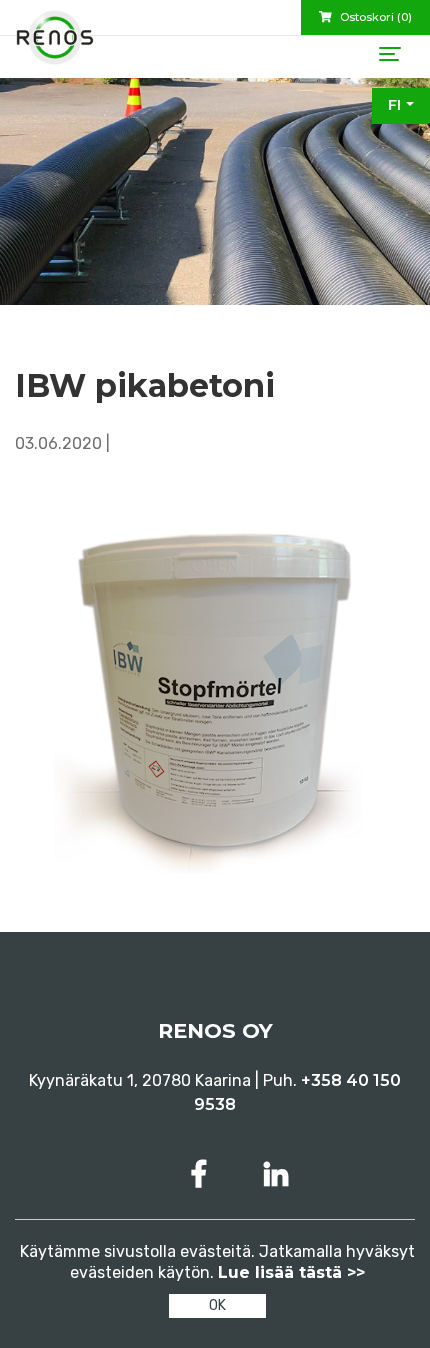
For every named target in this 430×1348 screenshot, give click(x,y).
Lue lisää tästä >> (291, 1272)
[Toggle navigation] (390, 54)
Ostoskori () (374, 17)
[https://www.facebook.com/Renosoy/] (203, 1174)
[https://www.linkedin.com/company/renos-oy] (276, 1174)
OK (217, 1305)
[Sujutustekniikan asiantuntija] (55, 45)
